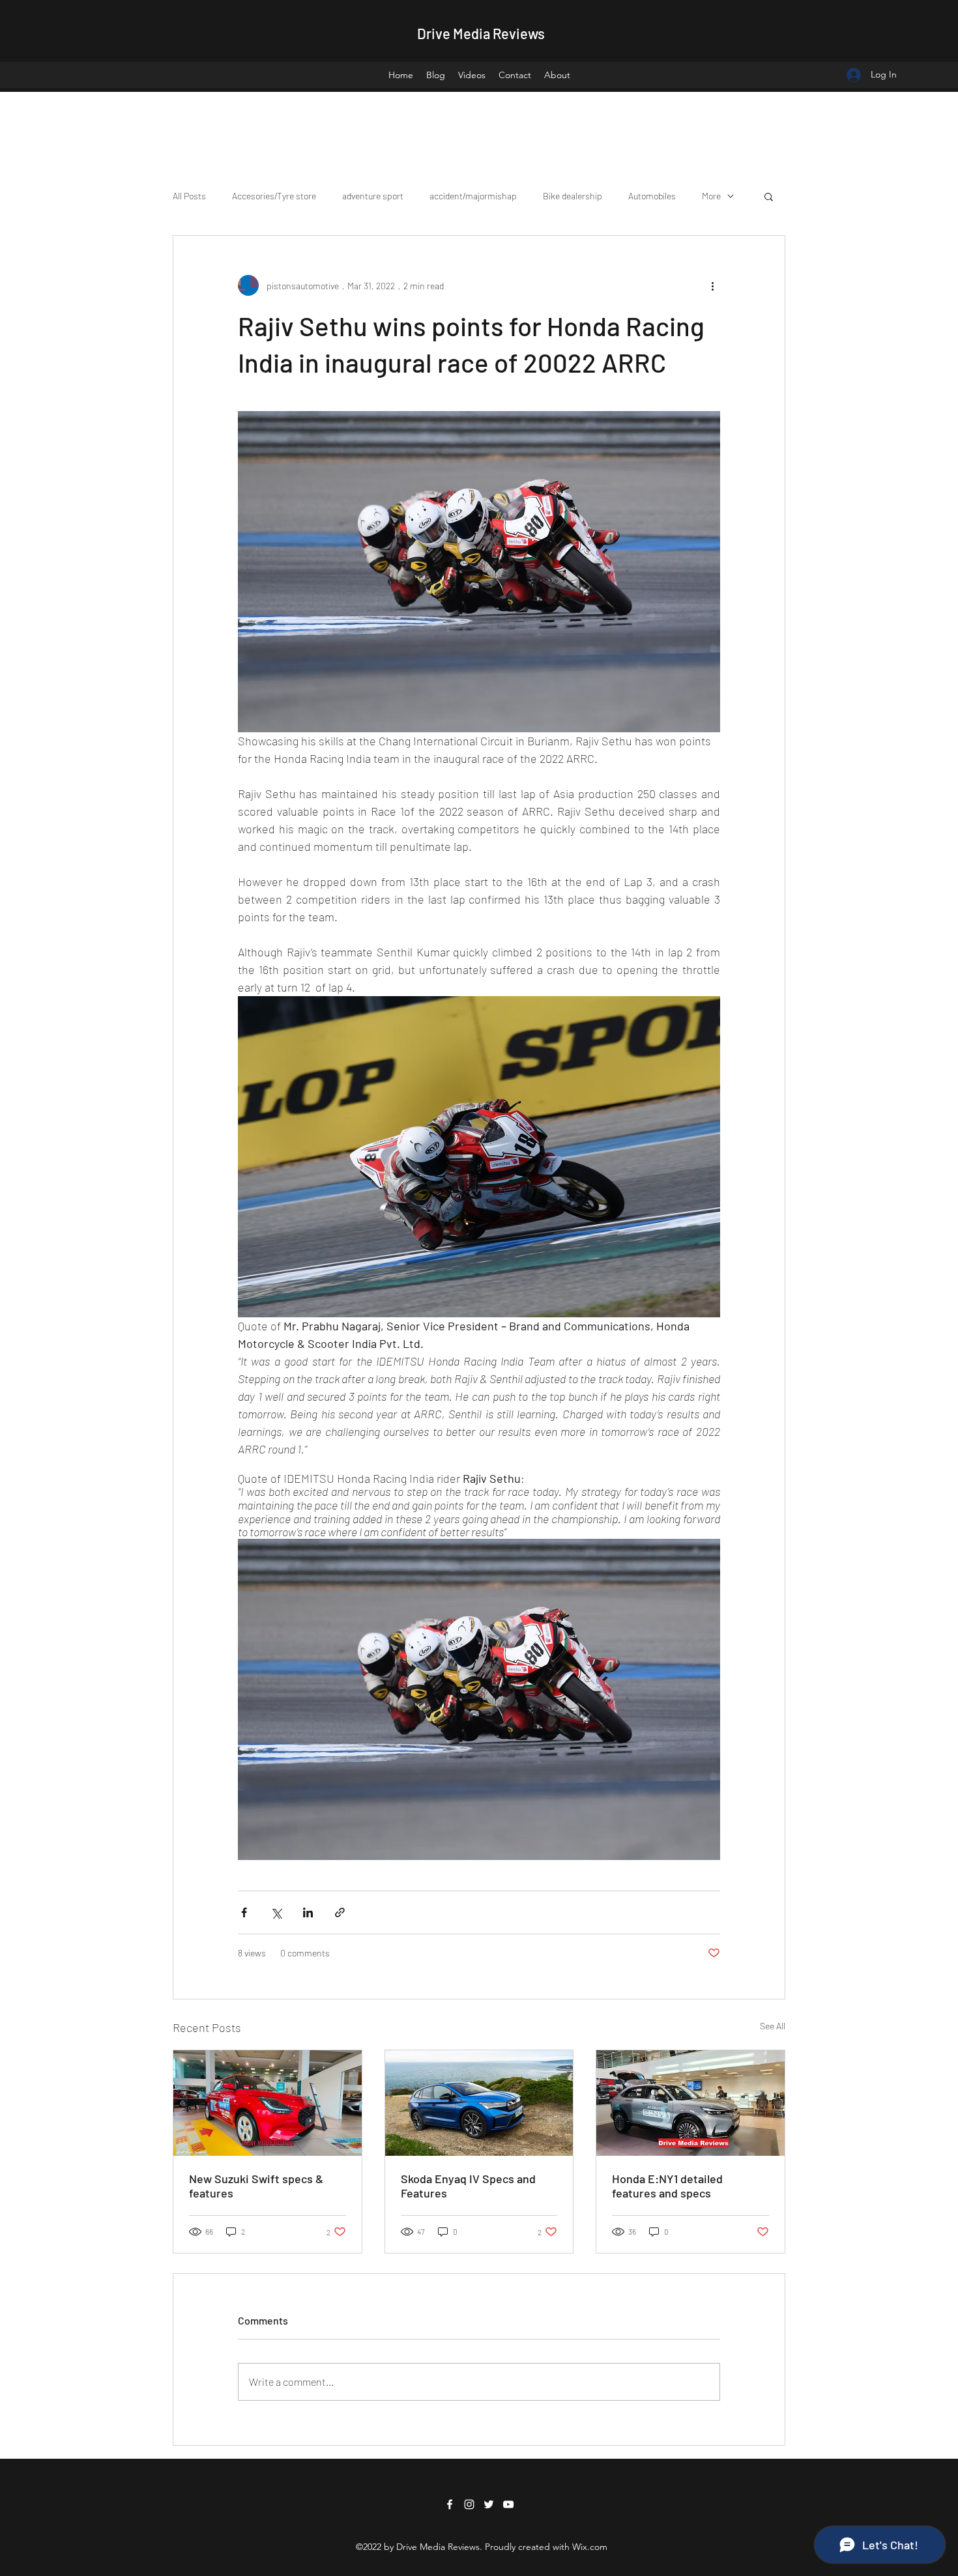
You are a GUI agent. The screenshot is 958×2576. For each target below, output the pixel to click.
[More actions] (712, 285)
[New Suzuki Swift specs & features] (268, 2103)
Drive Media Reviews (481, 33)
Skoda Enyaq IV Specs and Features (468, 2186)
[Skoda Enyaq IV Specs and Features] (479, 2103)
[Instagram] (469, 2504)
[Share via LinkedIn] (308, 1912)
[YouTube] (508, 2504)
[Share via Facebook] (244, 1912)
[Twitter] (489, 2504)
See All (773, 2026)
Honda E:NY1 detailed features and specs (667, 2186)
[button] (769, 196)
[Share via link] (340, 1912)
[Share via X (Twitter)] (276, 1912)
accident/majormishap (473, 196)
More (711, 196)
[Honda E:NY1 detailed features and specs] (690, 2103)
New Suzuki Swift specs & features (256, 2186)
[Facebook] (450, 2504)
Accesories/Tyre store (274, 196)
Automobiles (652, 196)
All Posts (189, 196)
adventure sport (373, 196)
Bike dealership (573, 196)
